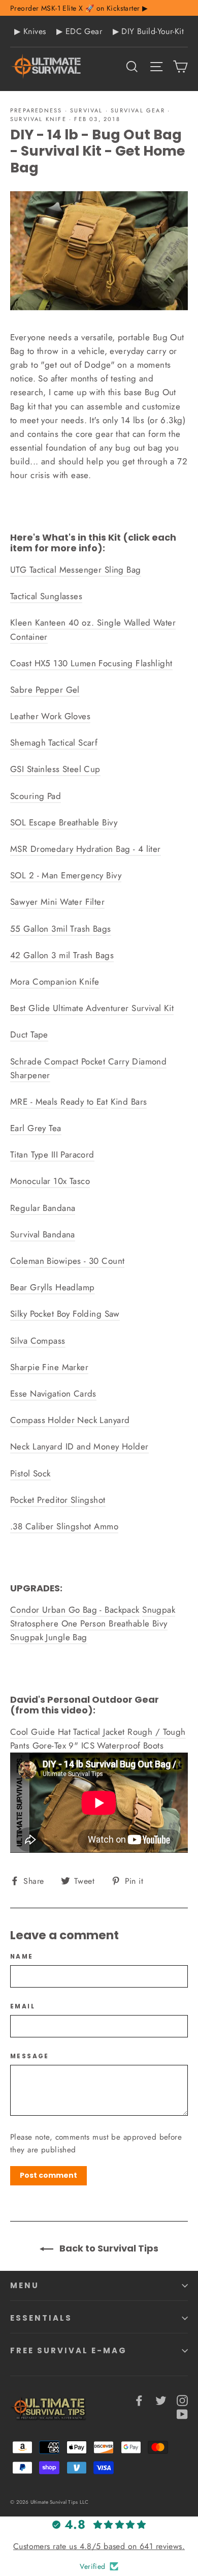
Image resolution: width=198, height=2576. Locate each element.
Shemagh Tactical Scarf (54, 743)
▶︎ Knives (30, 31)
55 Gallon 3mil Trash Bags (61, 929)
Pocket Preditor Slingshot (58, 1500)
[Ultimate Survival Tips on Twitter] (161, 2400)
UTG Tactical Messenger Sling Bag (76, 570)
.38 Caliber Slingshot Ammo (64, 1526)
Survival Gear (138, 110)
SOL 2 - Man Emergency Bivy (66, 875)
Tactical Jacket (99, 1732)
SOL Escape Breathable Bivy (64, 822)
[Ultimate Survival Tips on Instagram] (182, 2400)
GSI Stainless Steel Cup (55, 769)
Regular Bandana (43, 1208)
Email (23, 2006)
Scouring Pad (36, 796)
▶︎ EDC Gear (79, 31)
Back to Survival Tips (108, 2248)
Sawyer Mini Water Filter (57, 902)
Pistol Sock (30, 1473)
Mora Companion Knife (55, 982)
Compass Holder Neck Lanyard (70, 1420)
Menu (25, 2285)
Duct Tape (29, 1034)
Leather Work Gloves (50, 716)
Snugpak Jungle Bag (49, 1637)
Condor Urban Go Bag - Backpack (75, 1610)
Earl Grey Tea (36, 1128)
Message (30, 2056)
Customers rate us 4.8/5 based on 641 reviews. (99, 2546)
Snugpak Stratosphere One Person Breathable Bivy (93, 1617)
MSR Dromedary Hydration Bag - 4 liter (86, 849)
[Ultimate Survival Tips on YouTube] (182, 2414)
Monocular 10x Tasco (50, 1181)
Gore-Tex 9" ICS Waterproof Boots (98, 1745)
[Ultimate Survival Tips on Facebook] (139, 2400)
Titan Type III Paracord (52, 1154)
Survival (87, 110)
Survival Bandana (43, 1234)
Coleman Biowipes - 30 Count (67, 1261)
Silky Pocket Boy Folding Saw (65, 1314)
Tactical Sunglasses (46, 596)
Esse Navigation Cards (53, 1394)
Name (22, 1957)
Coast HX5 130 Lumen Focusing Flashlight (91, 663)
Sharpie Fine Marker (49, 1367)
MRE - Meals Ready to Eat (59, 1102)
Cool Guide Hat (40, 1732)
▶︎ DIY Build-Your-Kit (148, 31)
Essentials (41, 2318)
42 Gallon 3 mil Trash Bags (62, 955)
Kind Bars (129, 1102)
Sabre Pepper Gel (45, 690)
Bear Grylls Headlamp (53, 1287)
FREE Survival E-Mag (69, 2350)
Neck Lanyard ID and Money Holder (79, 1446)
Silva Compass (38, 1341)
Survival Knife (38, 119)
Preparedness (36, 110)
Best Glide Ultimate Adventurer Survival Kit (92, 1008)
